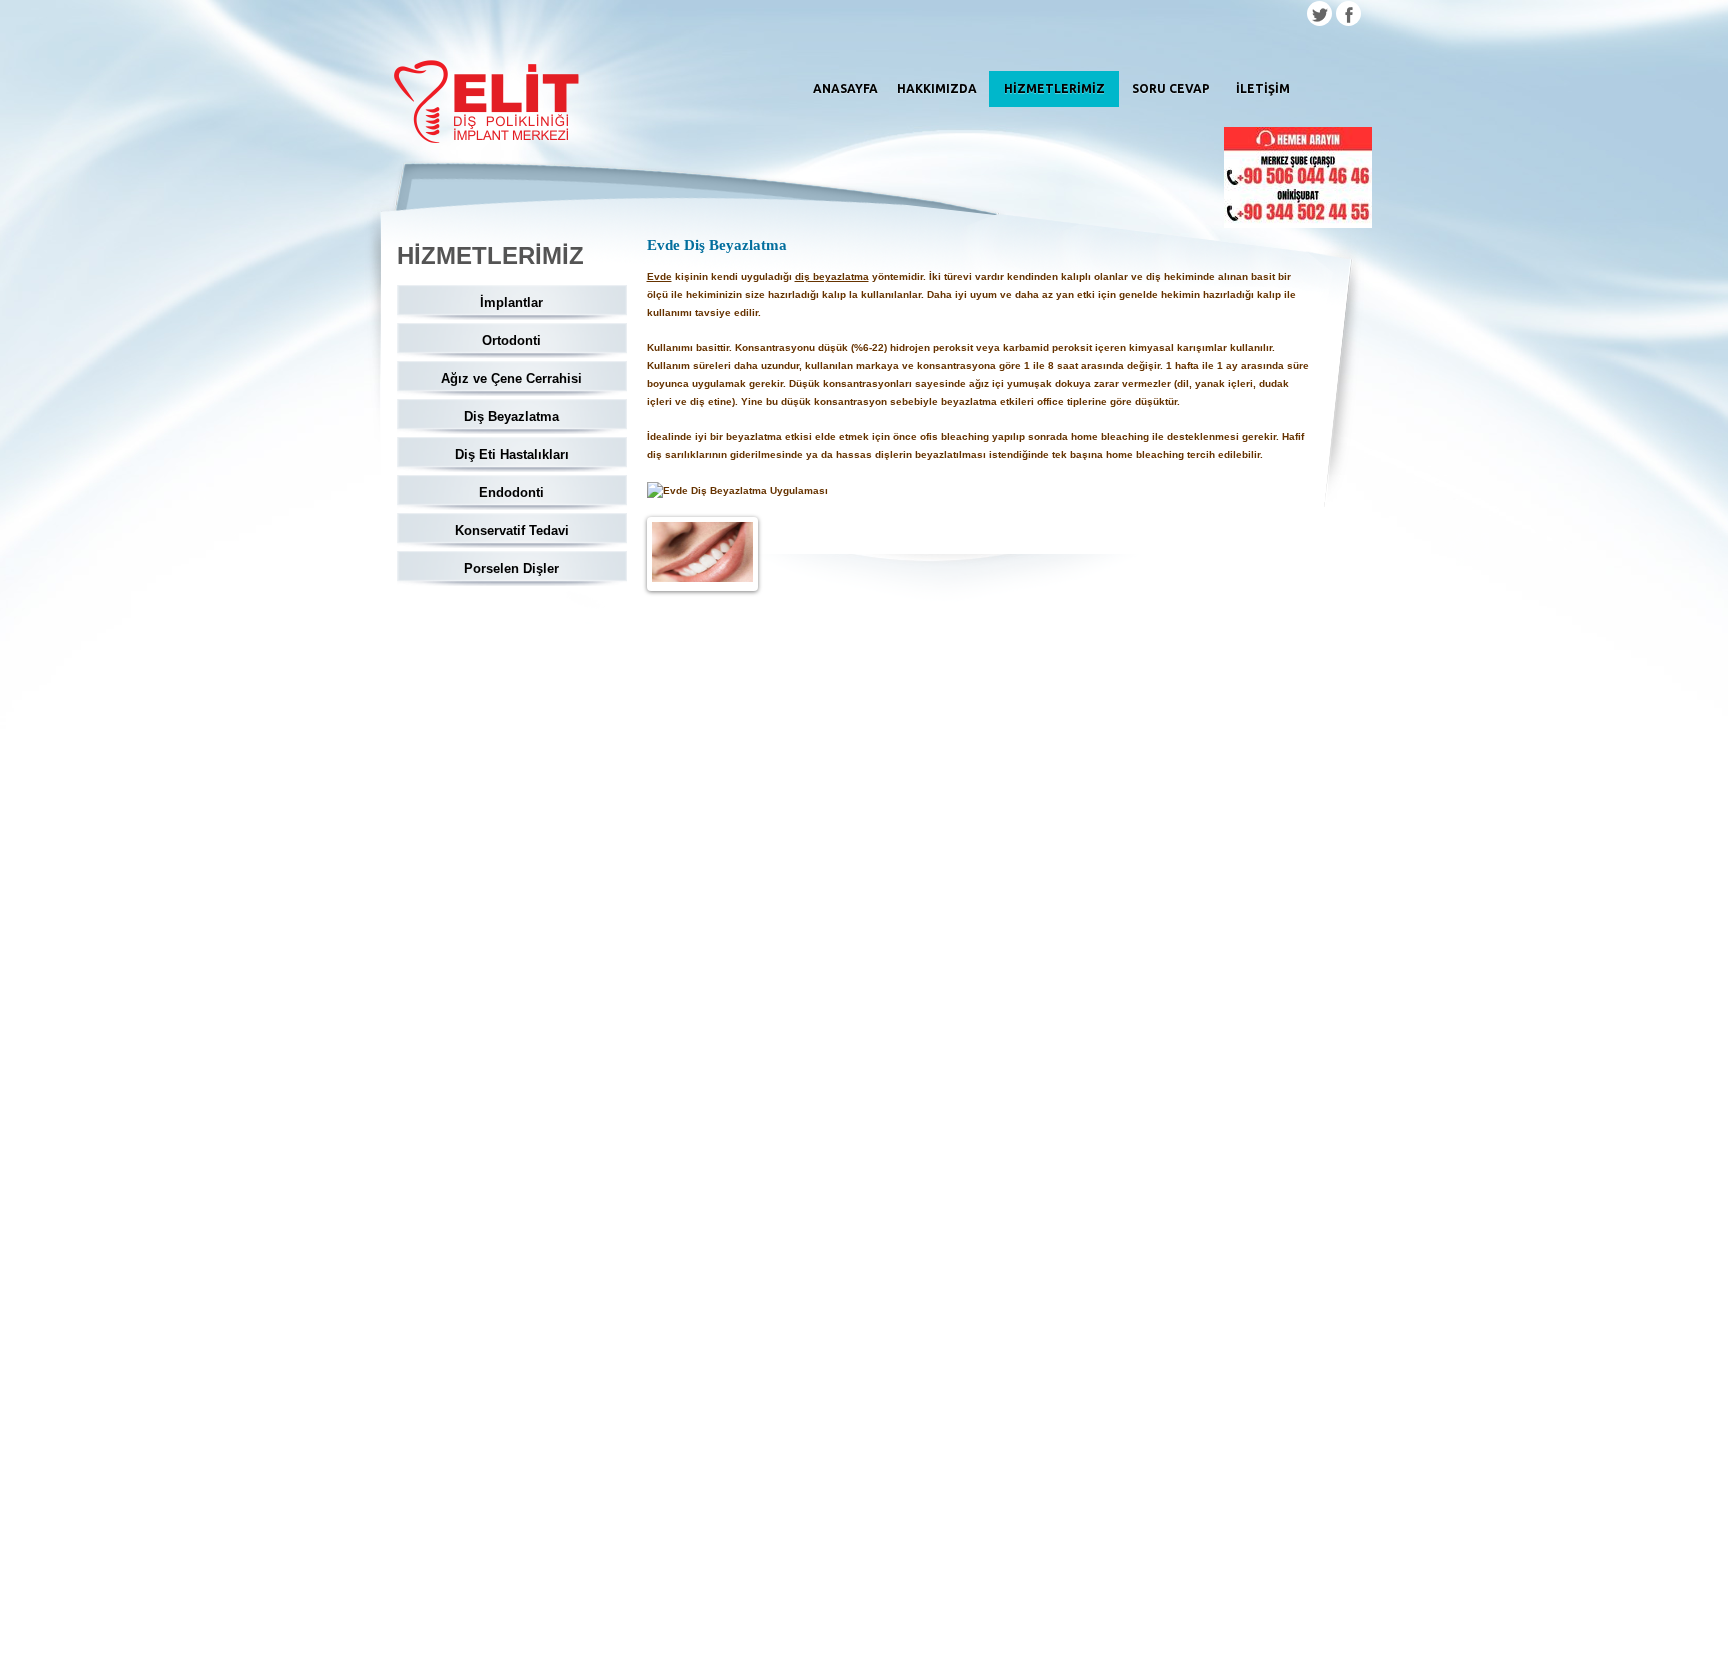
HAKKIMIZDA (937, 88)
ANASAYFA (845, 88)
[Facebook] (1348, 15)
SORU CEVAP (1171, 88)
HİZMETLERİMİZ (1054, 88)
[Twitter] (1319, 15)
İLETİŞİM (1263, 88)
